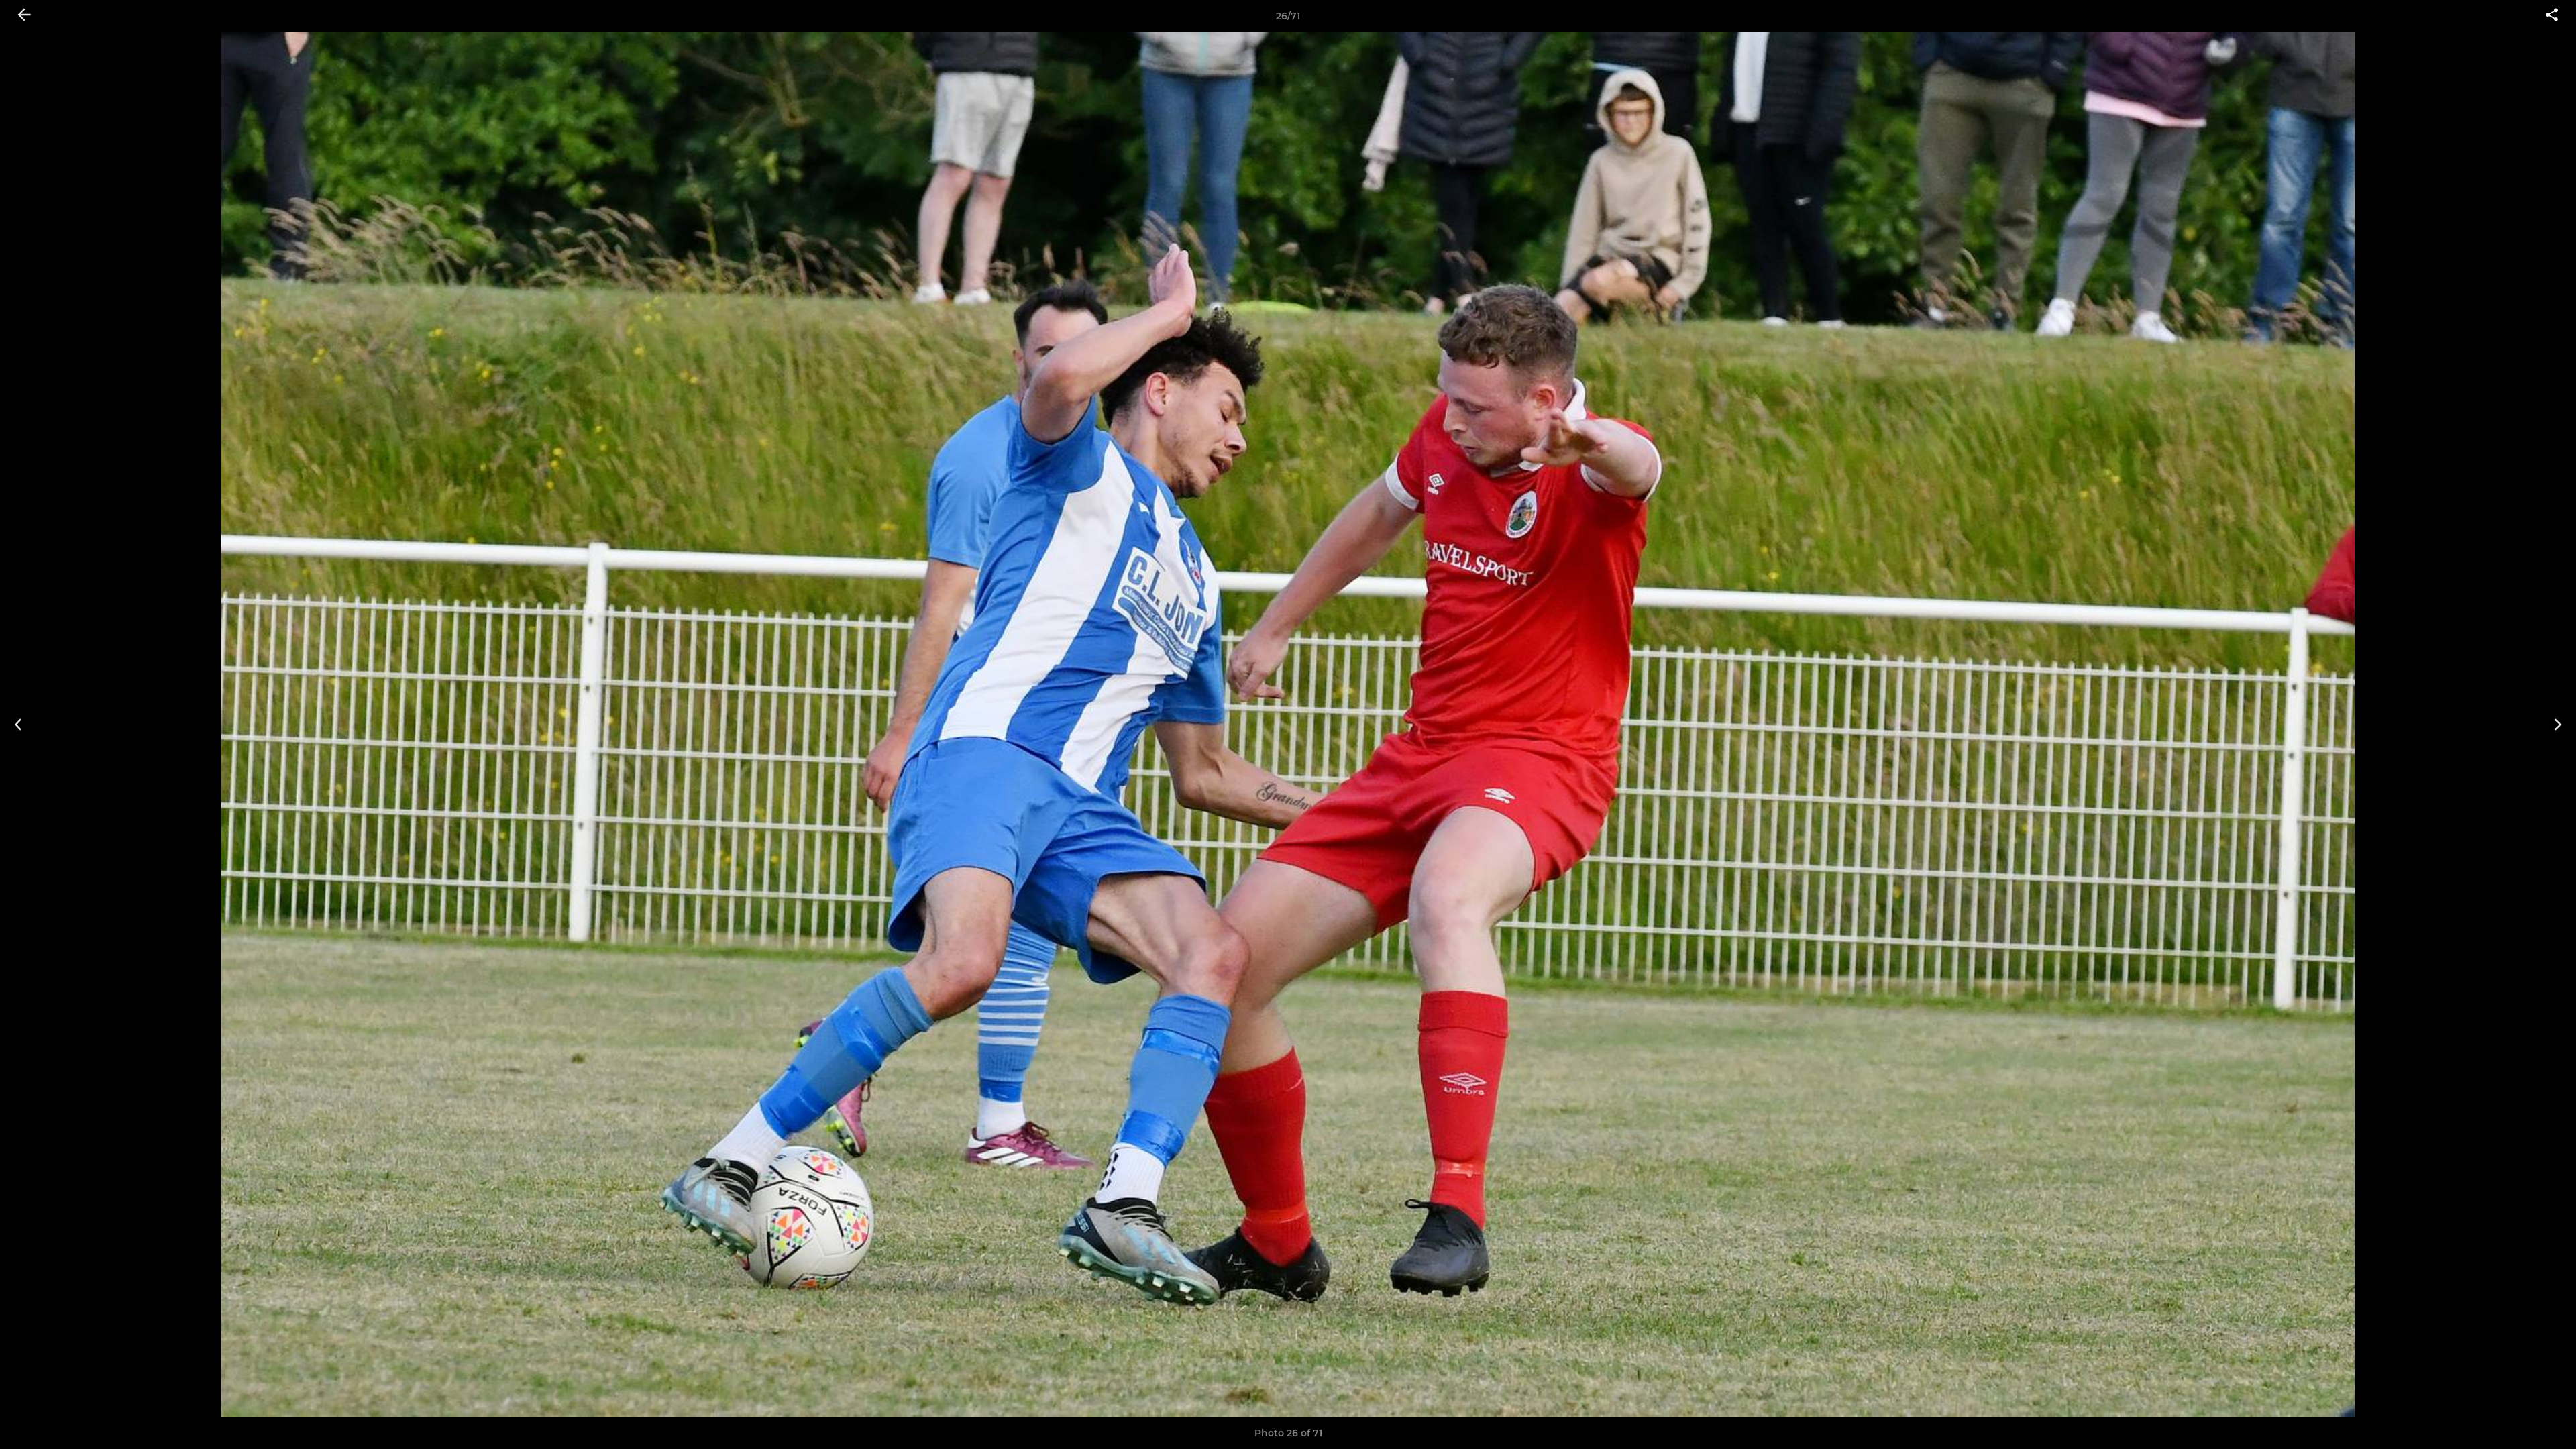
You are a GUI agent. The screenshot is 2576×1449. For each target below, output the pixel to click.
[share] (2552, 16)
